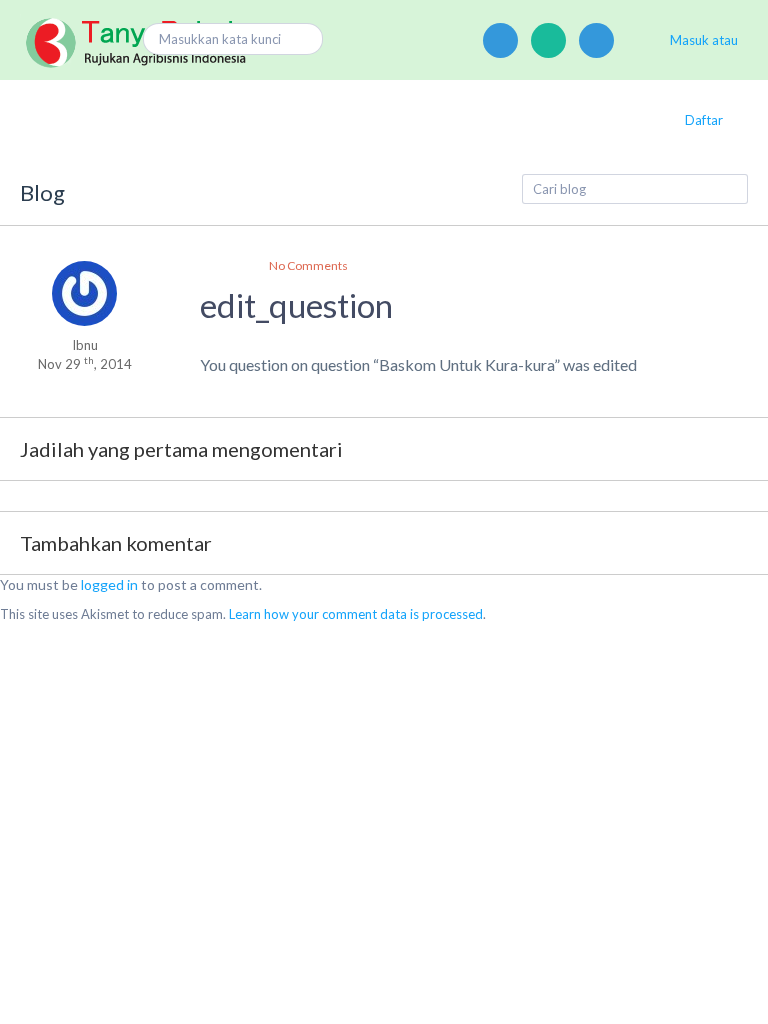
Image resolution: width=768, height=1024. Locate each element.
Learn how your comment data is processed (356, 614)
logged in (109, 584)
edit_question (296, 305)
